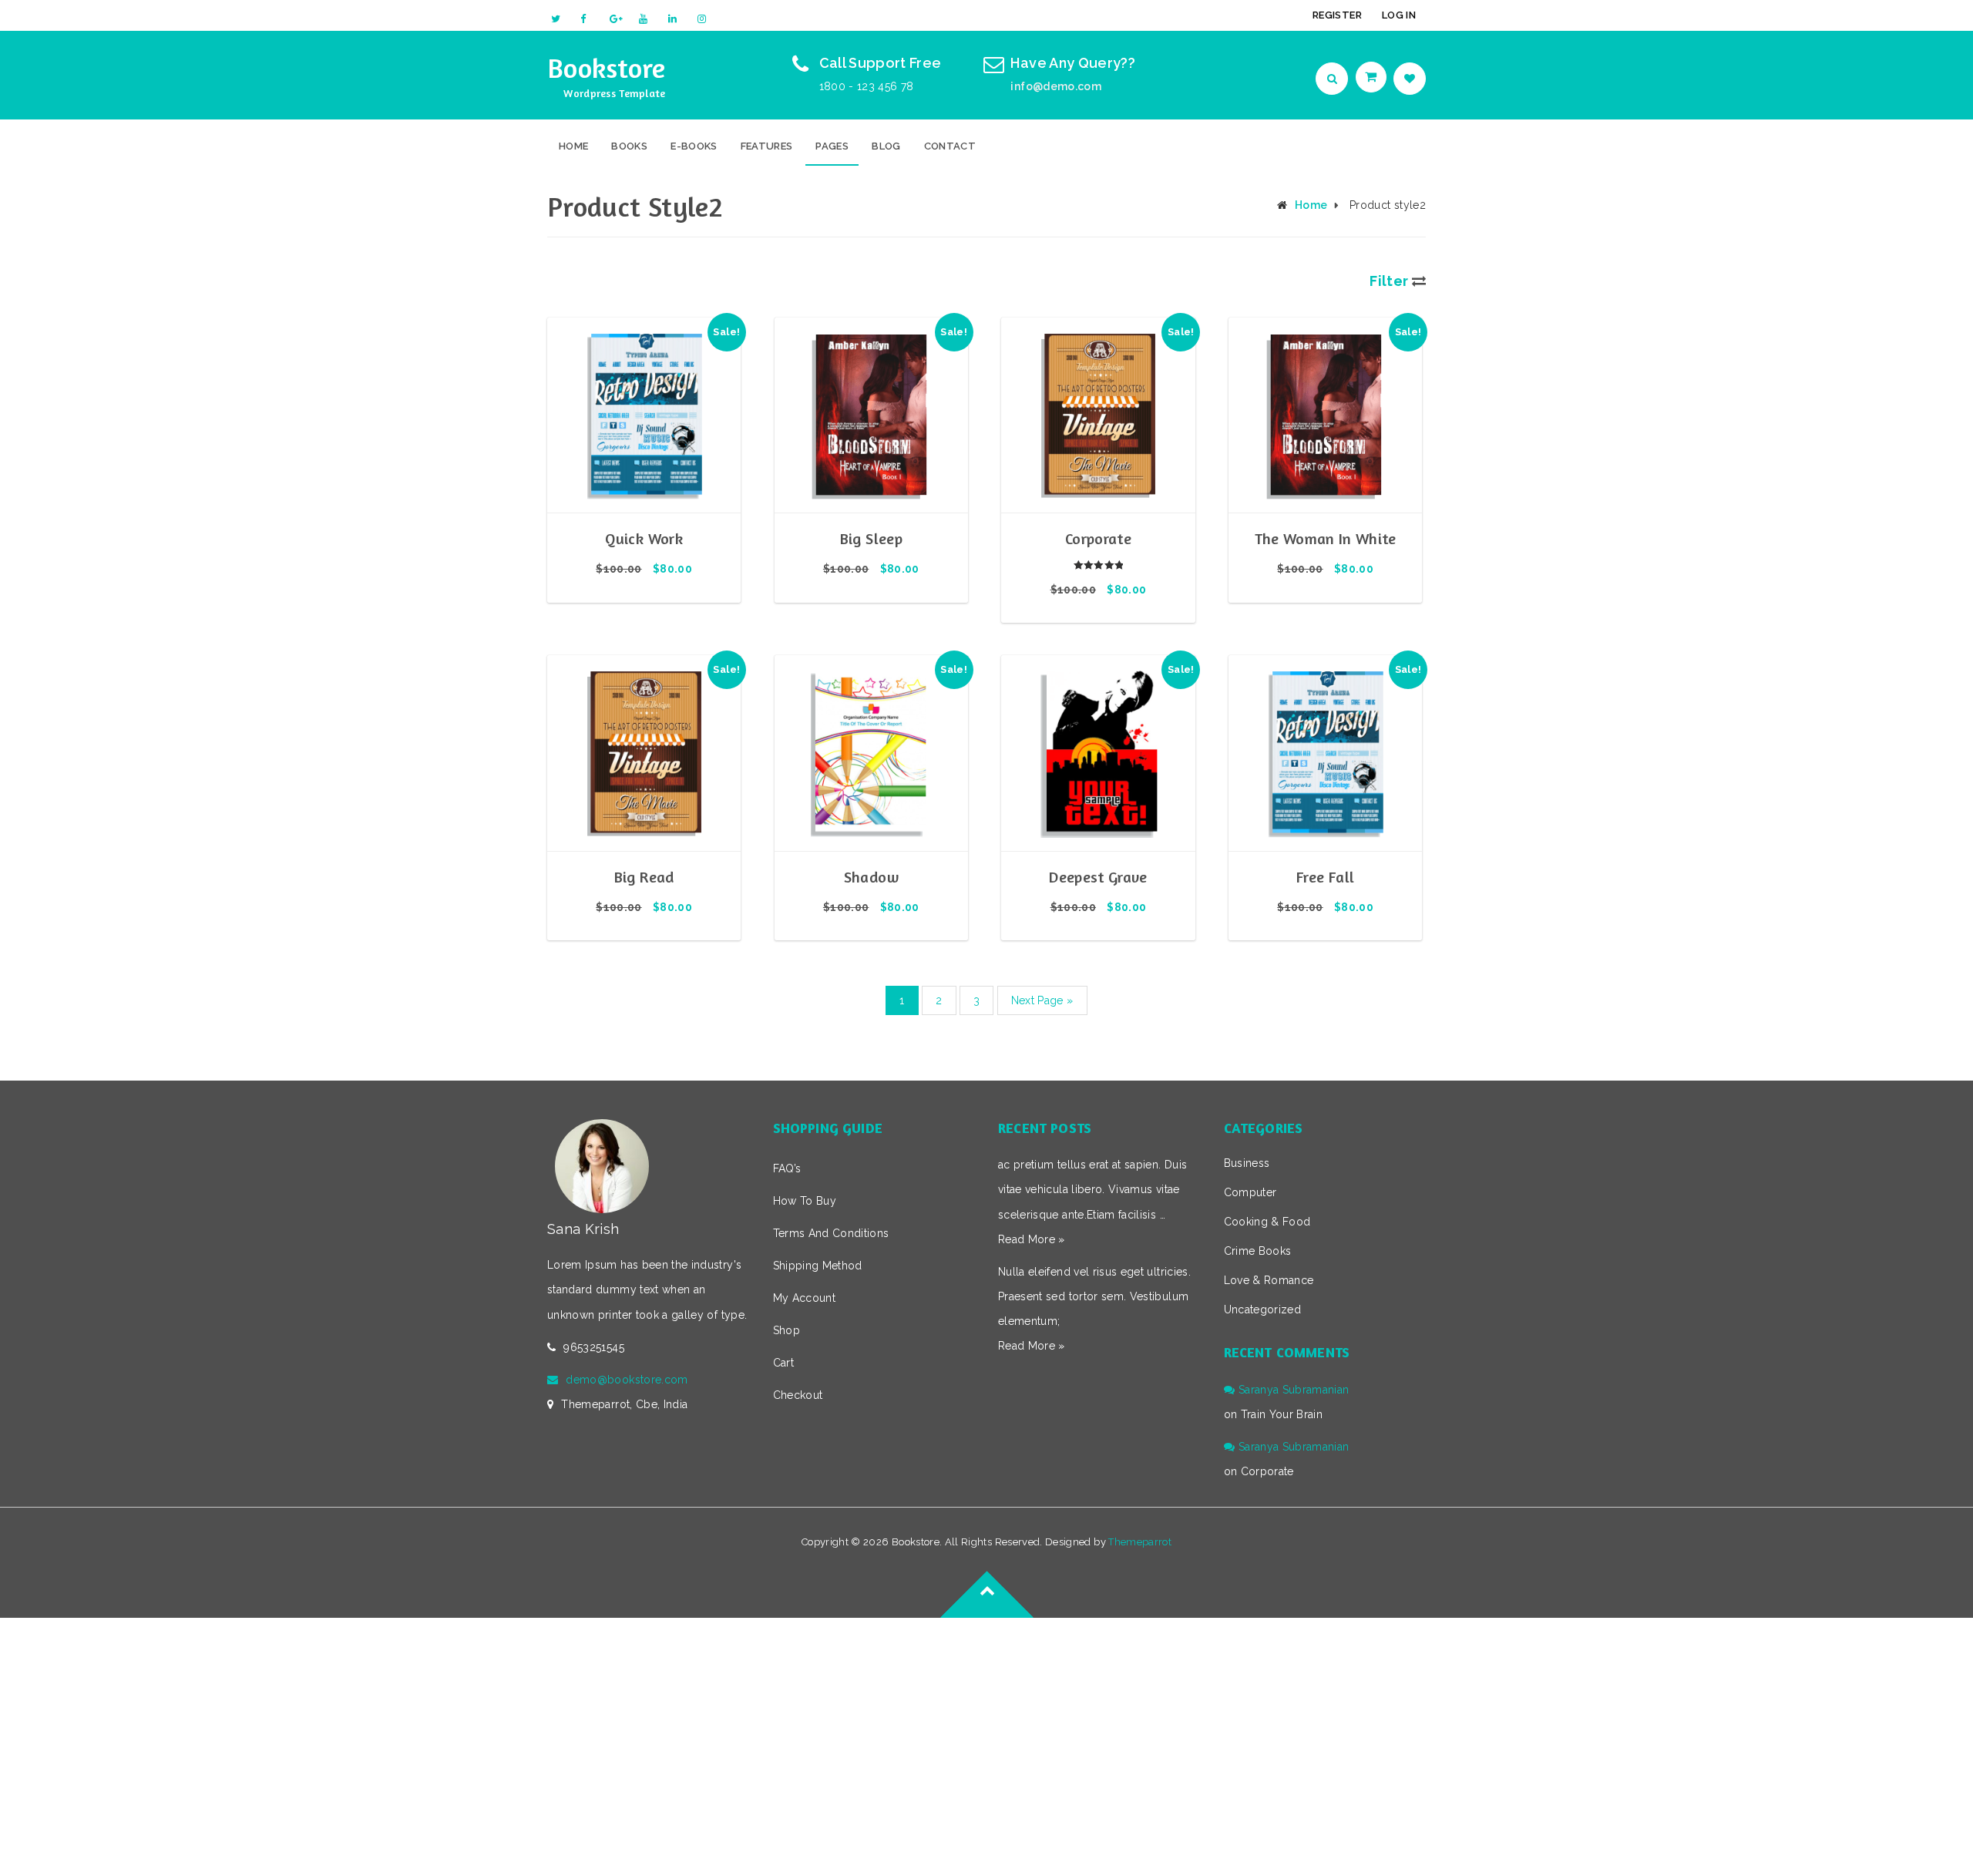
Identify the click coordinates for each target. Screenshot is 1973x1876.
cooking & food (1267, 1222)
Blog (886, 146)
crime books (1258, 1251)
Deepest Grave (1098, 877)
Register (1337, 15)
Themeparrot (1140, 1542)
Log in (1399, 15)
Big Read (644, 877)
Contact (950, 146)
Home (573, 146)
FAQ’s (787, 1168)
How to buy (805, 1201)
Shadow (871, 877)
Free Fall (1325, 877)
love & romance (1269, 1280)
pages (832, 146)
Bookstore (607, 67)
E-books (694, 146)
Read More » (1032, 1239)
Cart (783, 1363)
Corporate (1098, 538)
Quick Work (644, 538)
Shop (787, 1330)
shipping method (818, 1266)
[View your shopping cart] (1373, 77)
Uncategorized (1263, 1310)
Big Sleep (871, 538)
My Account (805, 1298)
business (1247, 1163)
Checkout (798, 1395)
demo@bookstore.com (627, 1380)
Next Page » (1042, 1000)
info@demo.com (1056, 86)
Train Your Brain (1282, 1414)
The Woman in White (1326, 538)
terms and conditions (831, 1233)
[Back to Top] (986, 1618)
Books (629, 146)
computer (1250, 1192)
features (767, 146)
